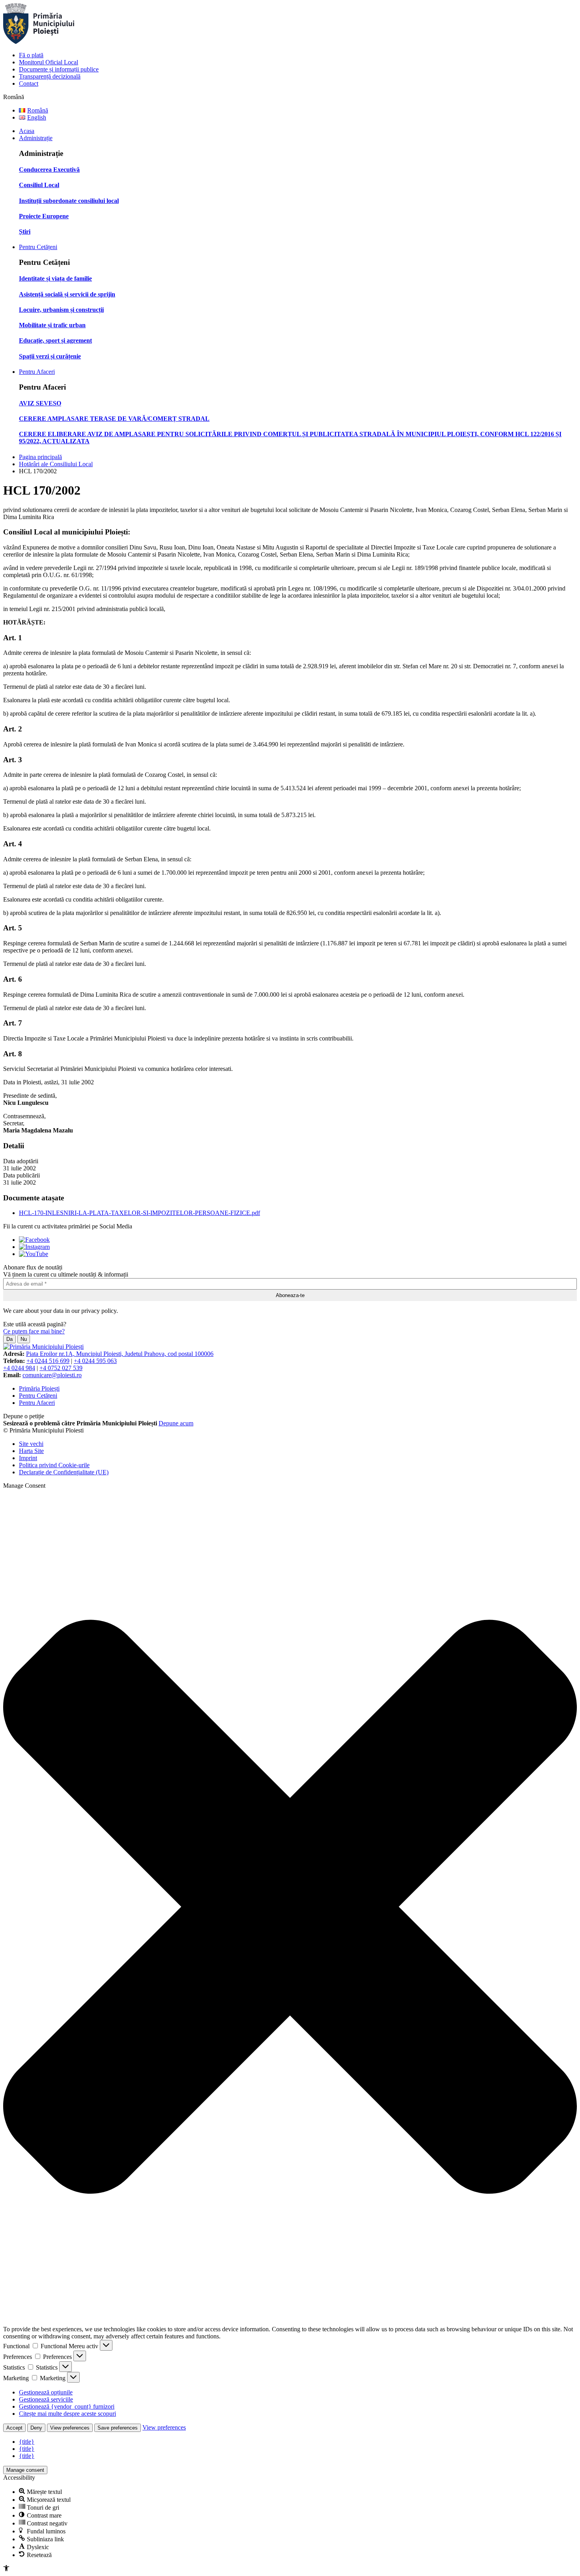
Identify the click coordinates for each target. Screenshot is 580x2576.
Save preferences (118, 2428)
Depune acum (176, 1423)
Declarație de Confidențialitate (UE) (64, 1472)
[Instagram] (34, 1247)
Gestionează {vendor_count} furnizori (67, 2406)
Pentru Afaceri (37, 372)
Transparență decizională (50, 76)
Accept (14, 2428)
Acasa (27, 131)
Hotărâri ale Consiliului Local (56, 464)
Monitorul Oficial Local (49, 62)
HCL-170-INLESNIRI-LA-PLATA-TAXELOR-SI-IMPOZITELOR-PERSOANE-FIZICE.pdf (139, 1213)
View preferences (70, 2428)
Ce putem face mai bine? (34, 1331)
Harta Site (31, 1451)
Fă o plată (31, 55)
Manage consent (25, 2470)
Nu (24, 1339)
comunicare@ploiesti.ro (52, 1375)
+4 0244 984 (19, 1368)
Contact (29, 83)
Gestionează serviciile (46, 2399)
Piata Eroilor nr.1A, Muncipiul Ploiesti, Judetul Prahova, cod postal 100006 (120, 1354)
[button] (290, 1908)
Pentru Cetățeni (38, 247)
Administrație (36, 138)
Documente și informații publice (59, 69)
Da (9, 1339)
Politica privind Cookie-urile (54, 1465)
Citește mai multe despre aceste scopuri (67, 2414)
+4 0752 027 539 (61, 1368)
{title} (27, 2442)
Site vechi (31, 1444)
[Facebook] (34, 1240)
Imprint (28, 1458)
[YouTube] (34, 1254)
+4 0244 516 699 (48, 1361)
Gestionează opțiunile (46, 2392)
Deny (36, 2428)
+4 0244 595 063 (95, 1361)
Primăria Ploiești (39, 1388)
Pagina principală (40, 457)
